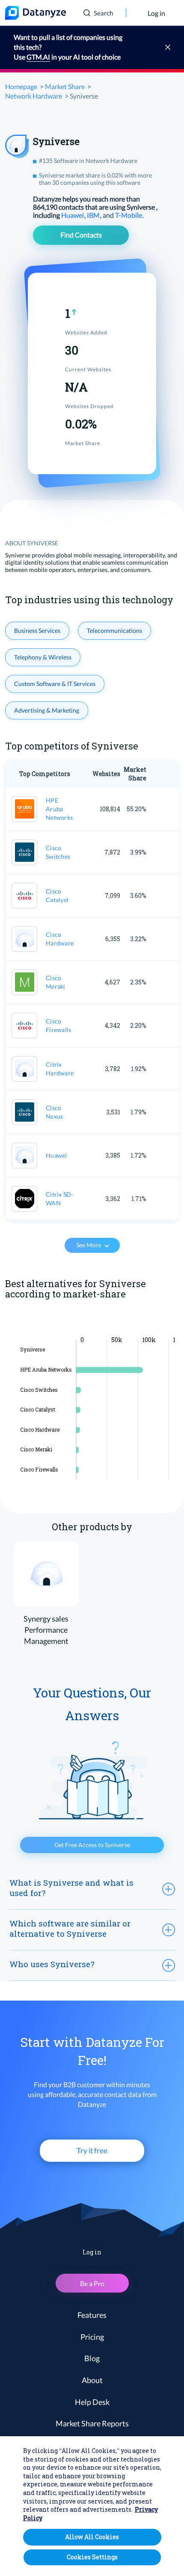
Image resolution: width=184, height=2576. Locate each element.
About (92, 2380)
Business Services (37, 630)
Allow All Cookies (92, 2537)
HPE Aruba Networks (59, 809)
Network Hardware (34, 96)
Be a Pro (92, 2283)
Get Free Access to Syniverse (92, 1845)
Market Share (65, 86)
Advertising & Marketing (47, 710)
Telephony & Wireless (43, 657)
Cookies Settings (92, 2557)
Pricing (92, 2337)
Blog (92, 2358)
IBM (94, 215)
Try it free (92, 2150)
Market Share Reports (92, 2423)
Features (92, 2315)
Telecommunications (114, 630)
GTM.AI (38, 57)
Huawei (73, 215)
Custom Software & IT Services (55, 684)
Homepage (21, 86)
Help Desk (92, 2402)
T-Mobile (129, 215)
